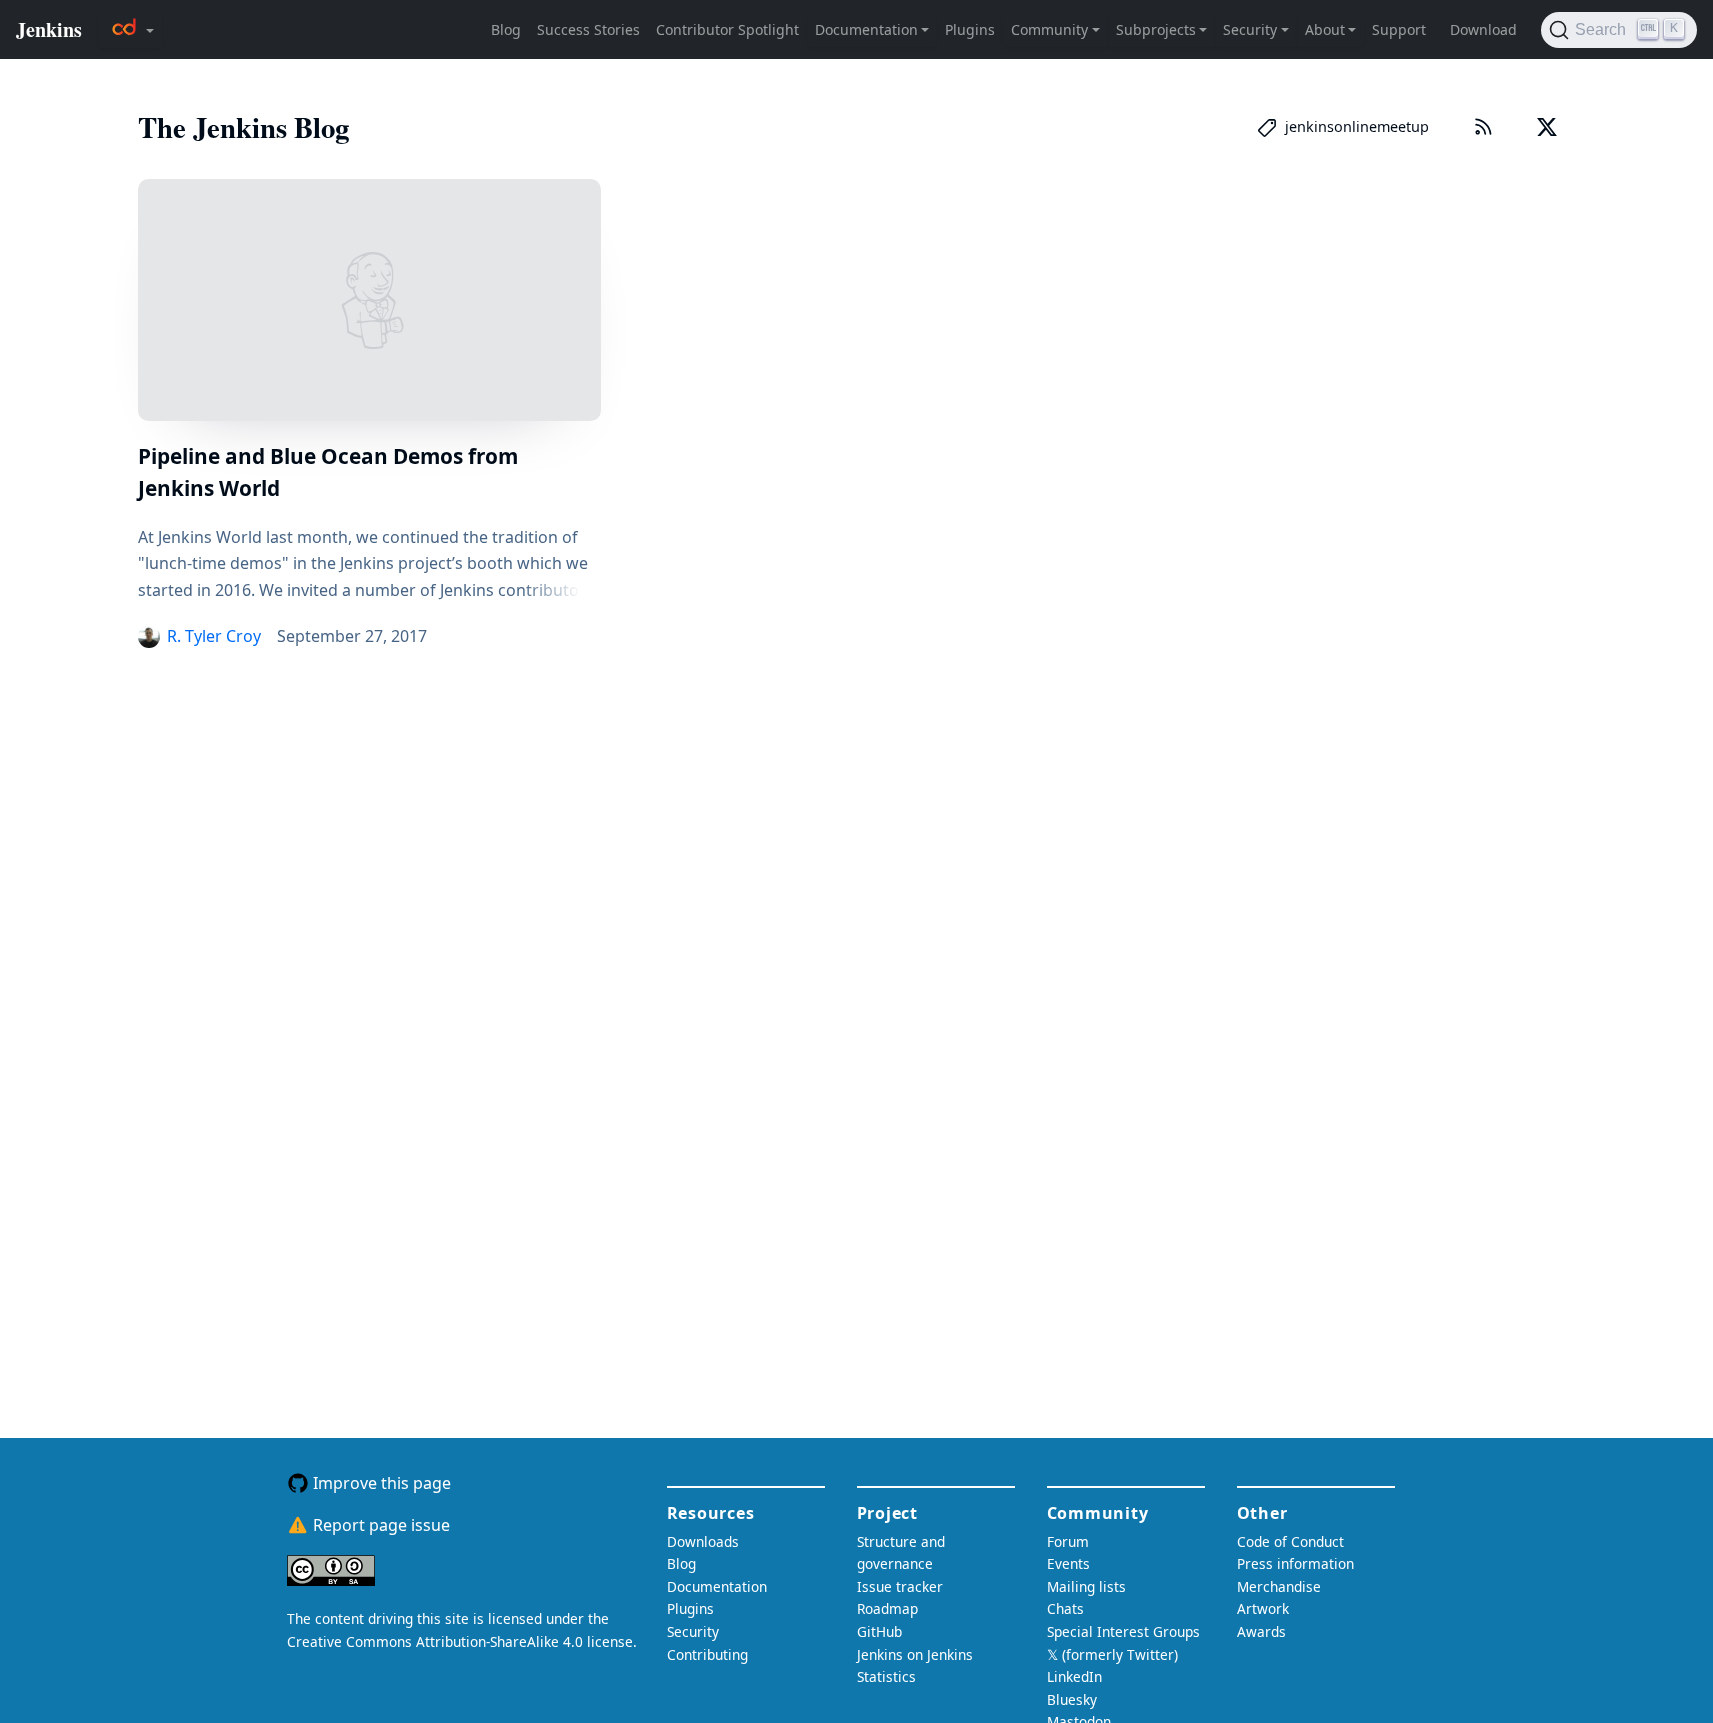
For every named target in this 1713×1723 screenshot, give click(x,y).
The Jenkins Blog (243, 127)
